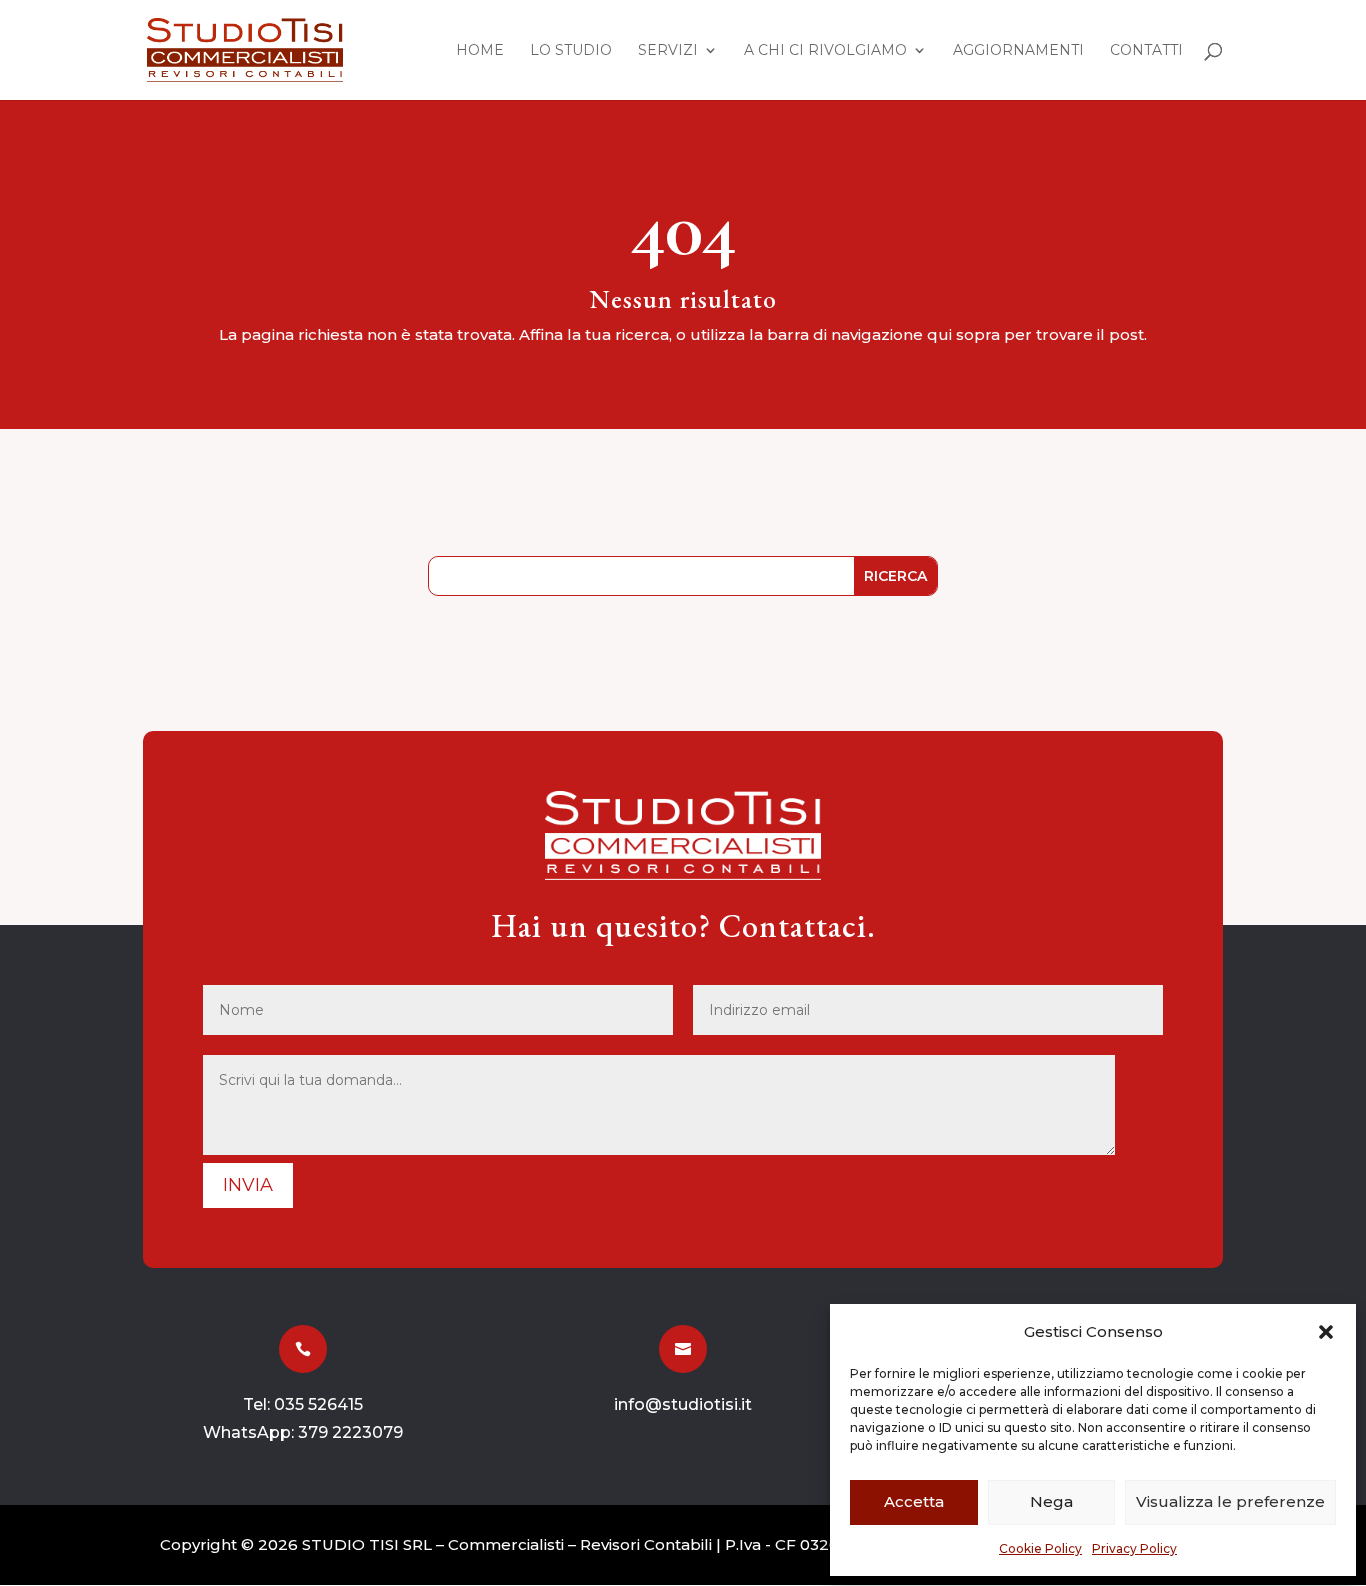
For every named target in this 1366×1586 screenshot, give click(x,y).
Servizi (668, 51)
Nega (1051, 1501)
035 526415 (318, 1404)
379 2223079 (350, 1432)
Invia (248, 1185)
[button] (1326, 1332)
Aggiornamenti (1018, 51)
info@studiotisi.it (683, 1404)
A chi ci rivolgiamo (825, 51)
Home (480, 51)
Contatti (1146, 51)
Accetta (914, 1501)
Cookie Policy (1040, 1548)
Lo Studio (571, 51)
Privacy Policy (1134, 1548)
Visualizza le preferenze (1230, 1501)
